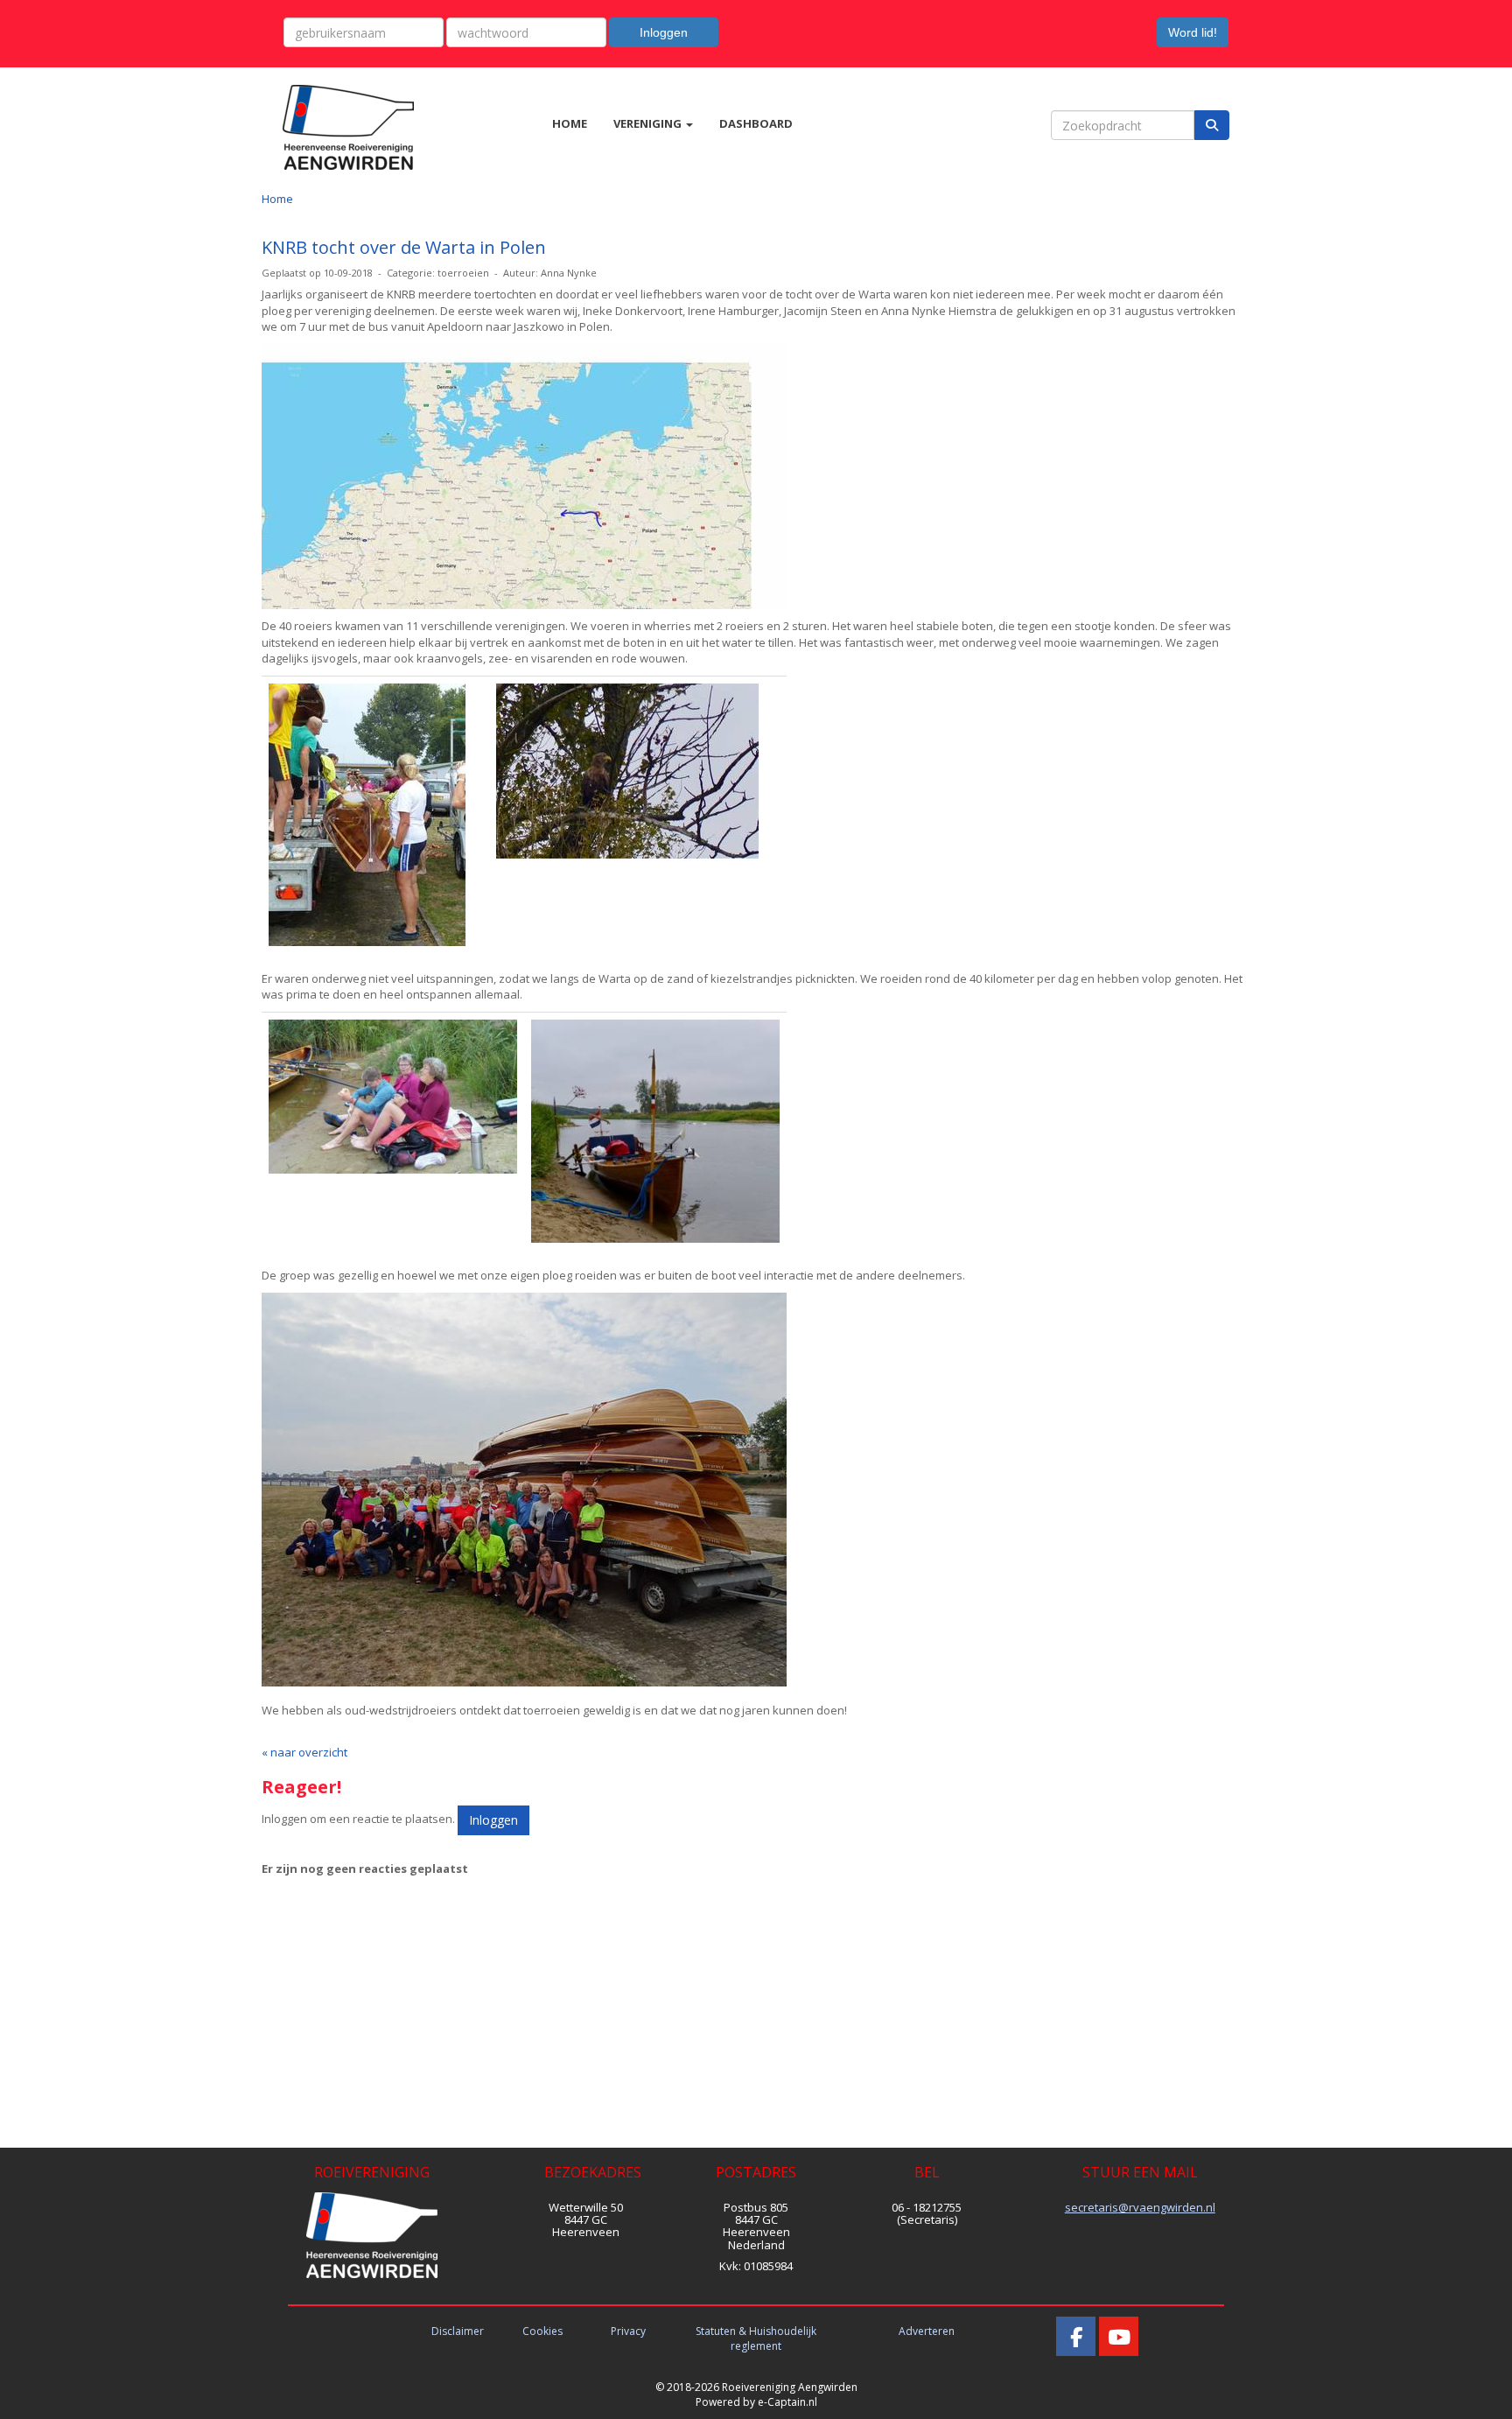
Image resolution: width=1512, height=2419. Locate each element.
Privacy (628, 2331)
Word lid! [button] (1193, 32)
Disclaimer (458, 2331)
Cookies (542, 2331)
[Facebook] (1076, 2341)
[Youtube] (1119, 2341)
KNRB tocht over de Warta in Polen (404, 247)
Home (277, 199)
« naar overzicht (304, 1752)
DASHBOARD (756, 123)
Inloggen (664, 32)
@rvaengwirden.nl (1140, 2207)
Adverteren (927, 2331)
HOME (570, 123)
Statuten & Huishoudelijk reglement (756, 2338)
